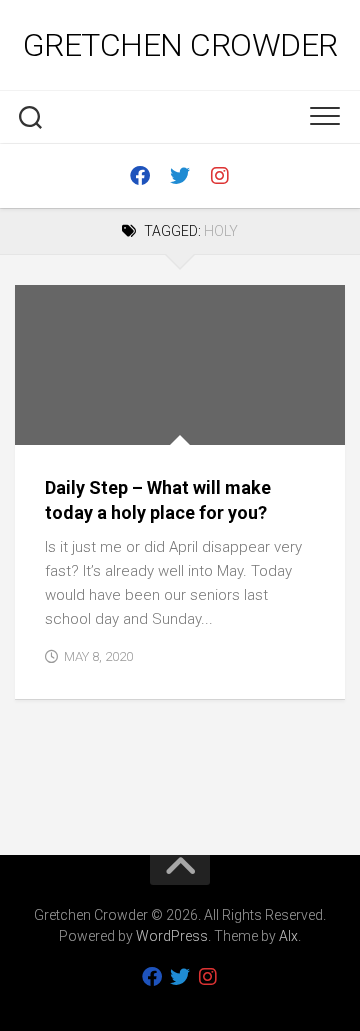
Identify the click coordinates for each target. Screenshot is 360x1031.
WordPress (172, 936)
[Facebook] (140, 176)
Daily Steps (70, 423)
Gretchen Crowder (180, 45)
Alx (288, 936)
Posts (141, 423)
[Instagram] (220, 176)
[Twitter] (180, 176)
